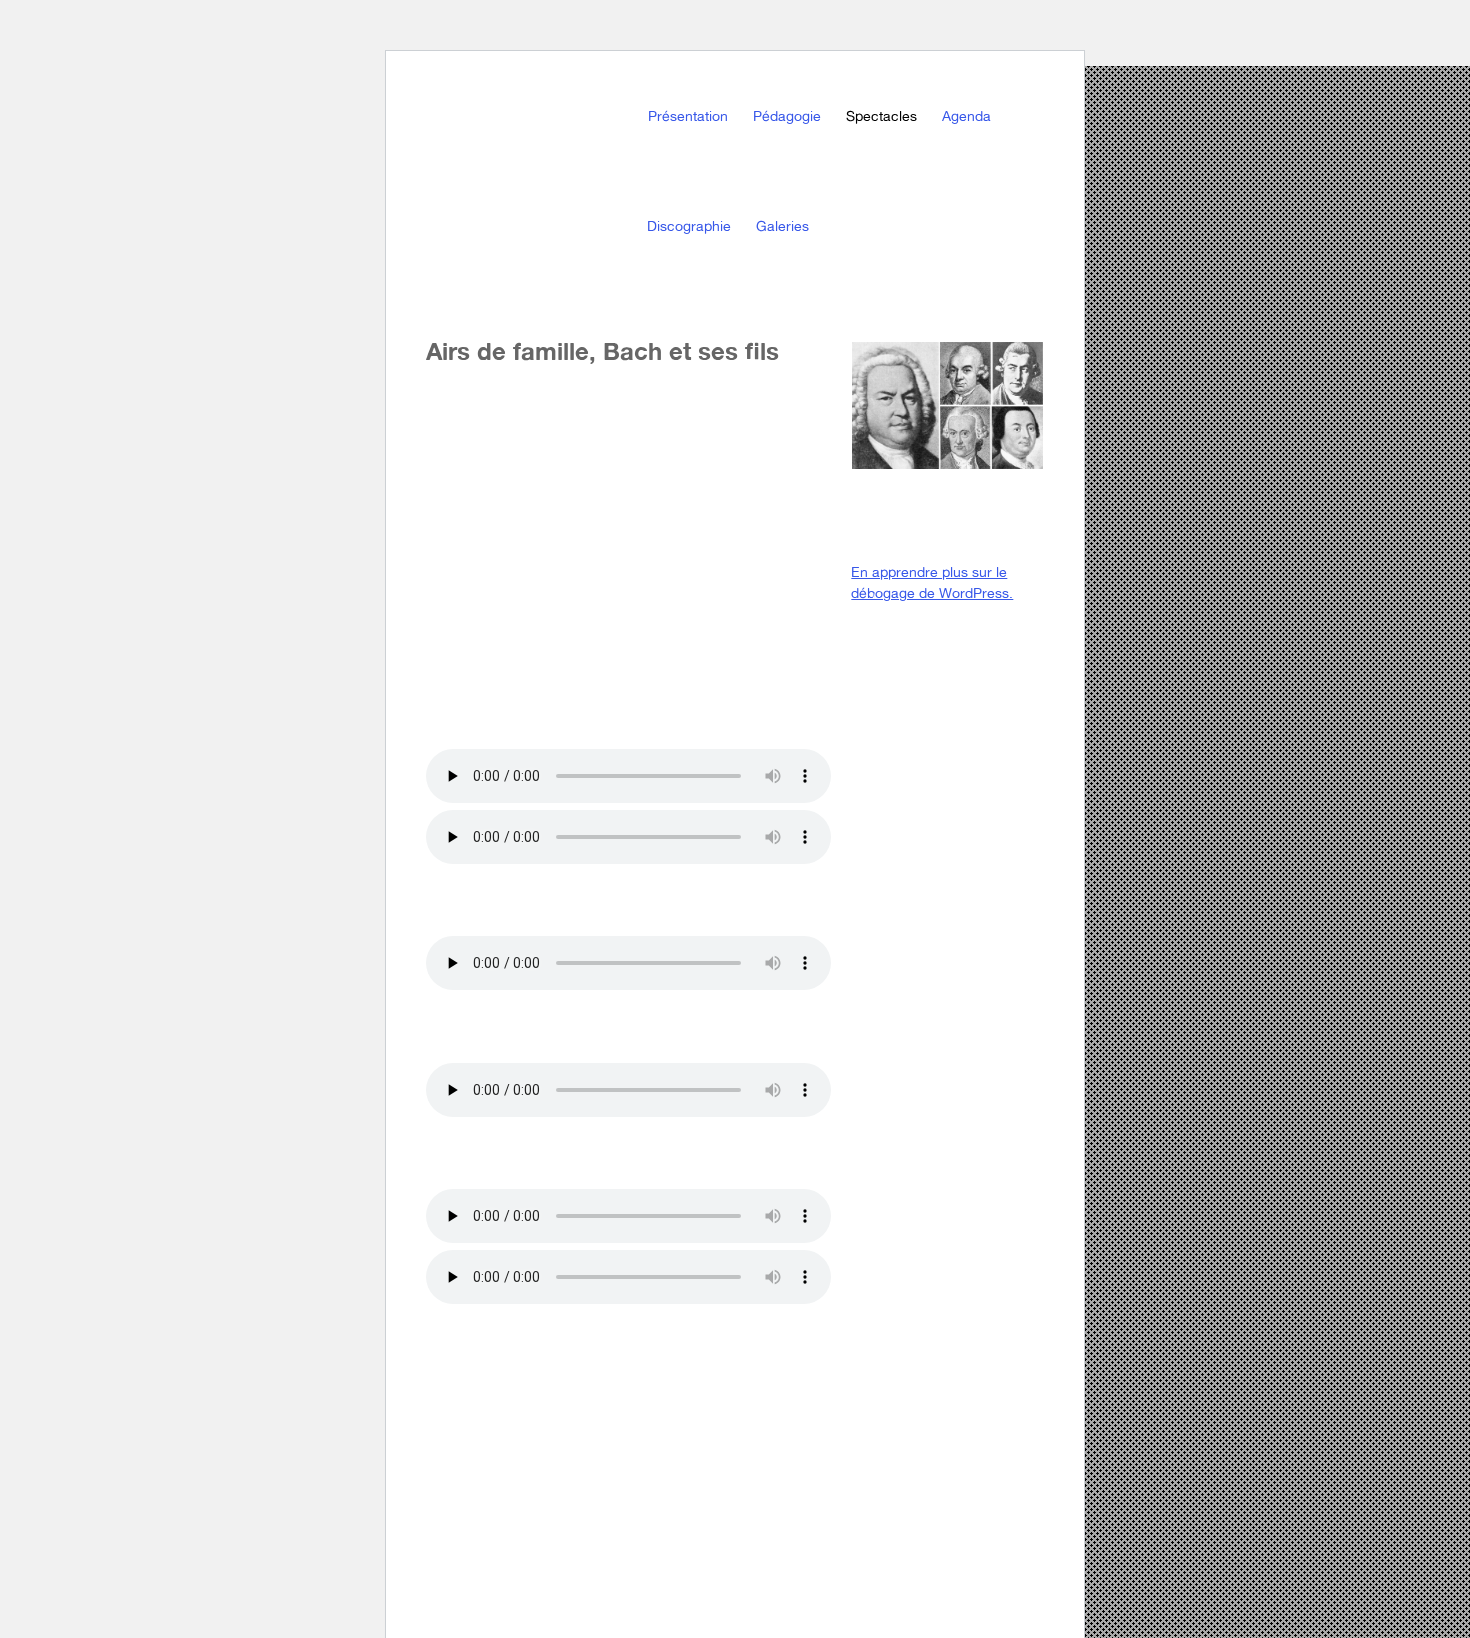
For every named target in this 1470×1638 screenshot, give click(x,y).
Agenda (966, 116)
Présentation (688, 116)
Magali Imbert (556, 167)
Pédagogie (787, 116)
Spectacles (881, 116)
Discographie (689, 226)
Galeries (782, 226)
